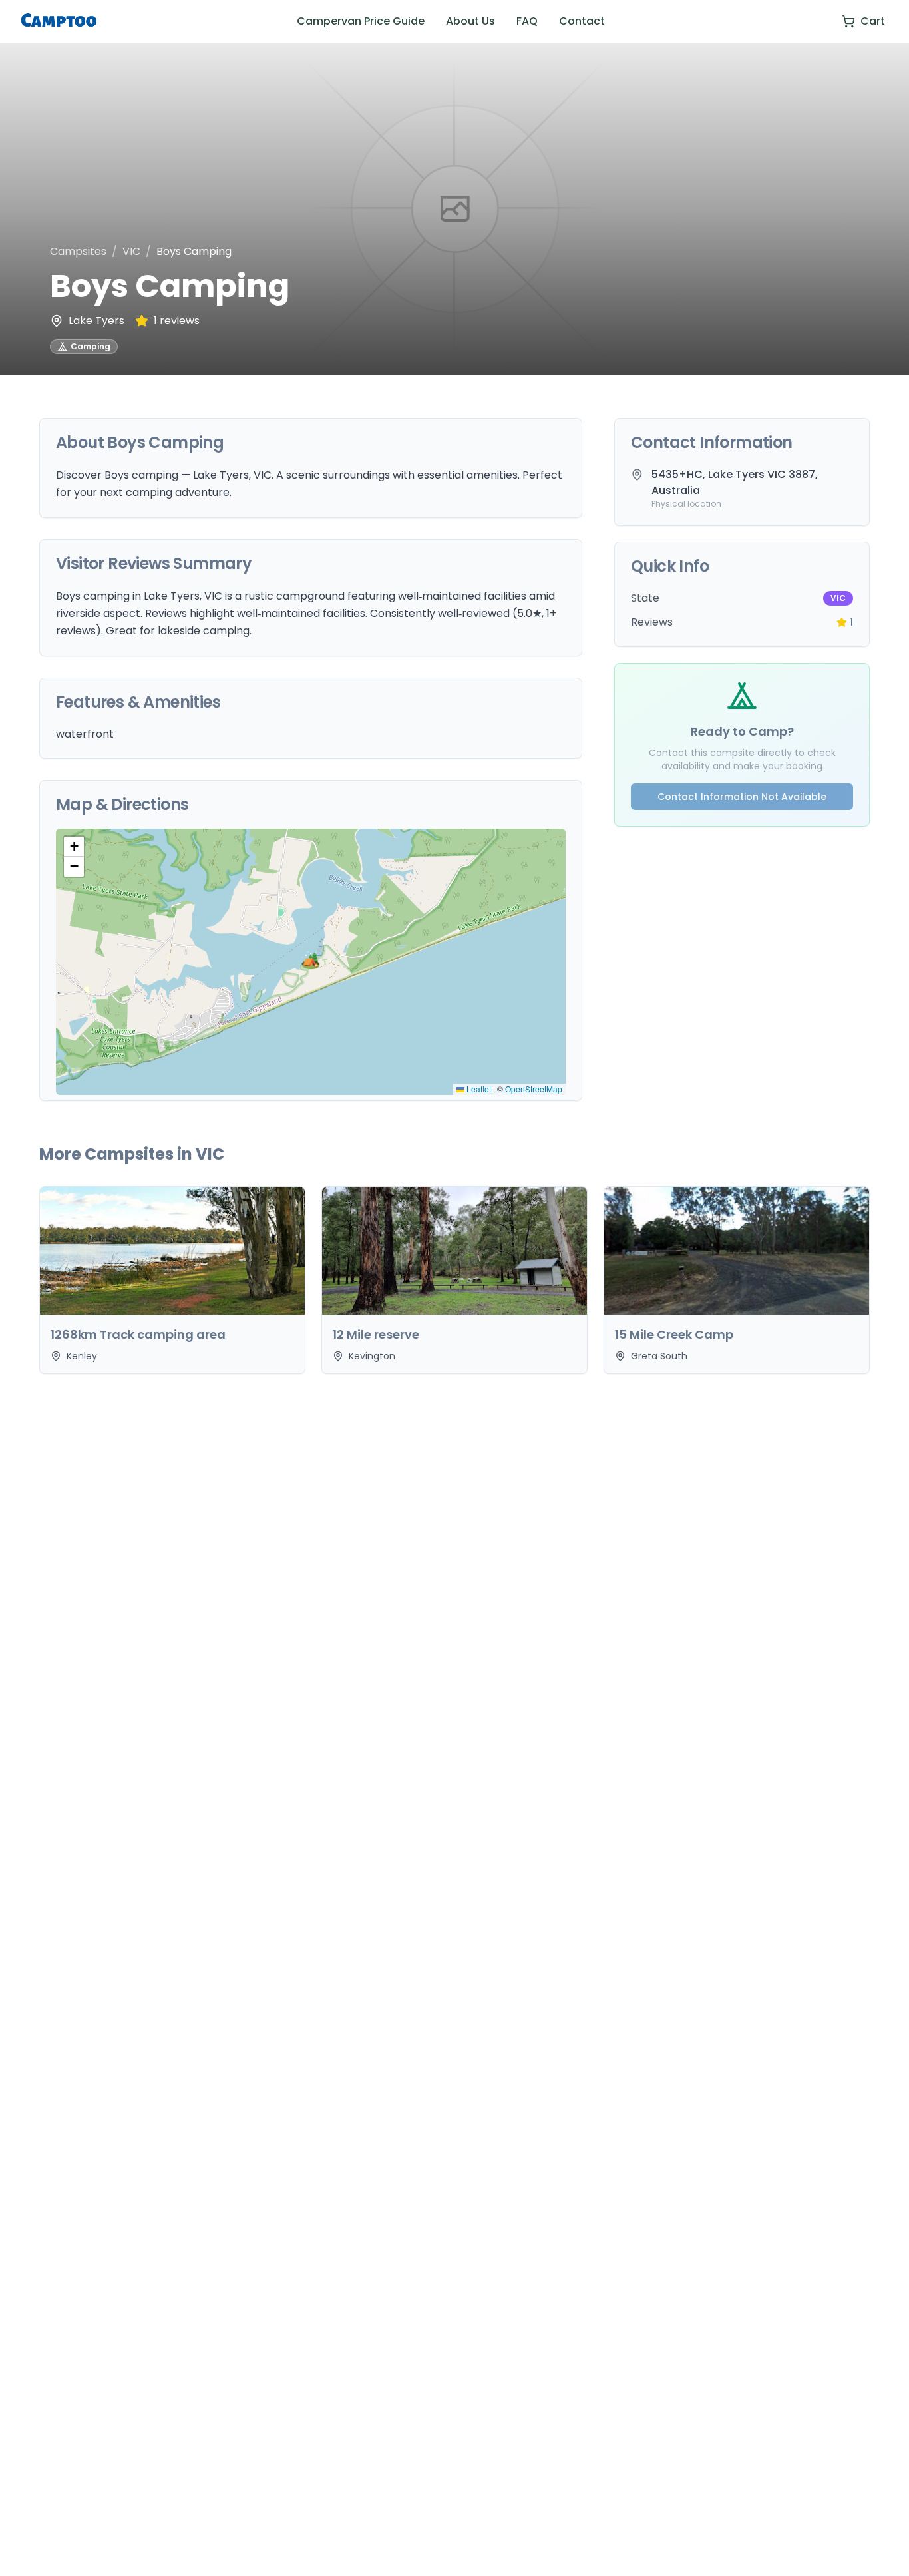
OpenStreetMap (534, 1089)
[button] (311, 962)
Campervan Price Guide (361, 21)
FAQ (527, 21)
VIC (131, 251)
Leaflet (478, 1089)
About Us (470, 21)
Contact (582, 21)
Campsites (78, 251)
